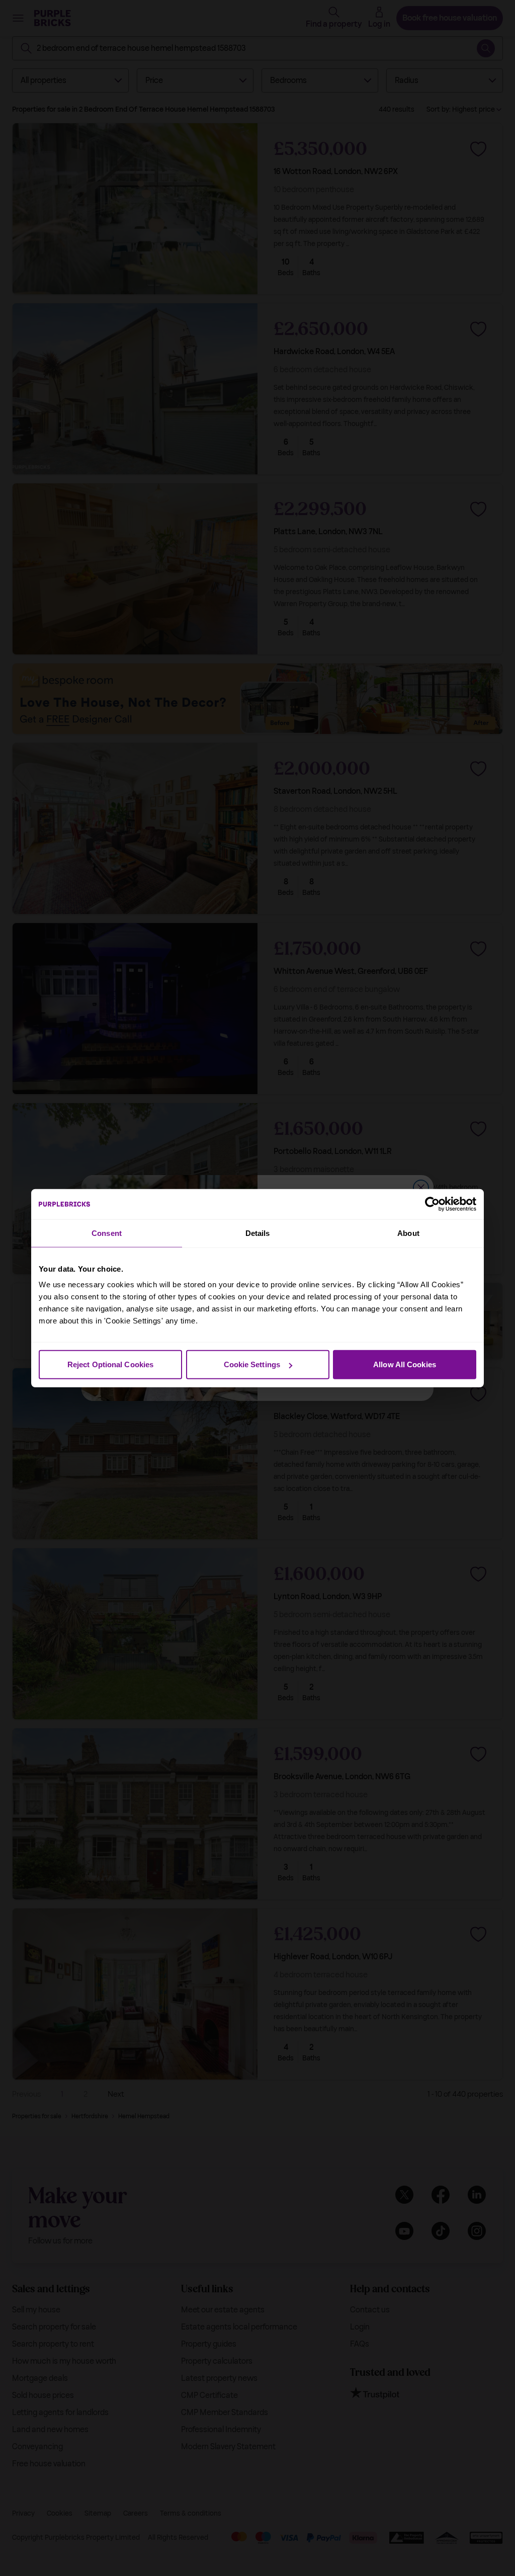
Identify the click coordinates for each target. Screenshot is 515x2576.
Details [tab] (258, 1233)
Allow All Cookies (405, 1364)
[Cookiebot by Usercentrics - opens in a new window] (432, 1204)
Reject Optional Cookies (110, 1364)
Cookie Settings (252, 1364)
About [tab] (408, 1233)
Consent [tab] (107, 1233)
